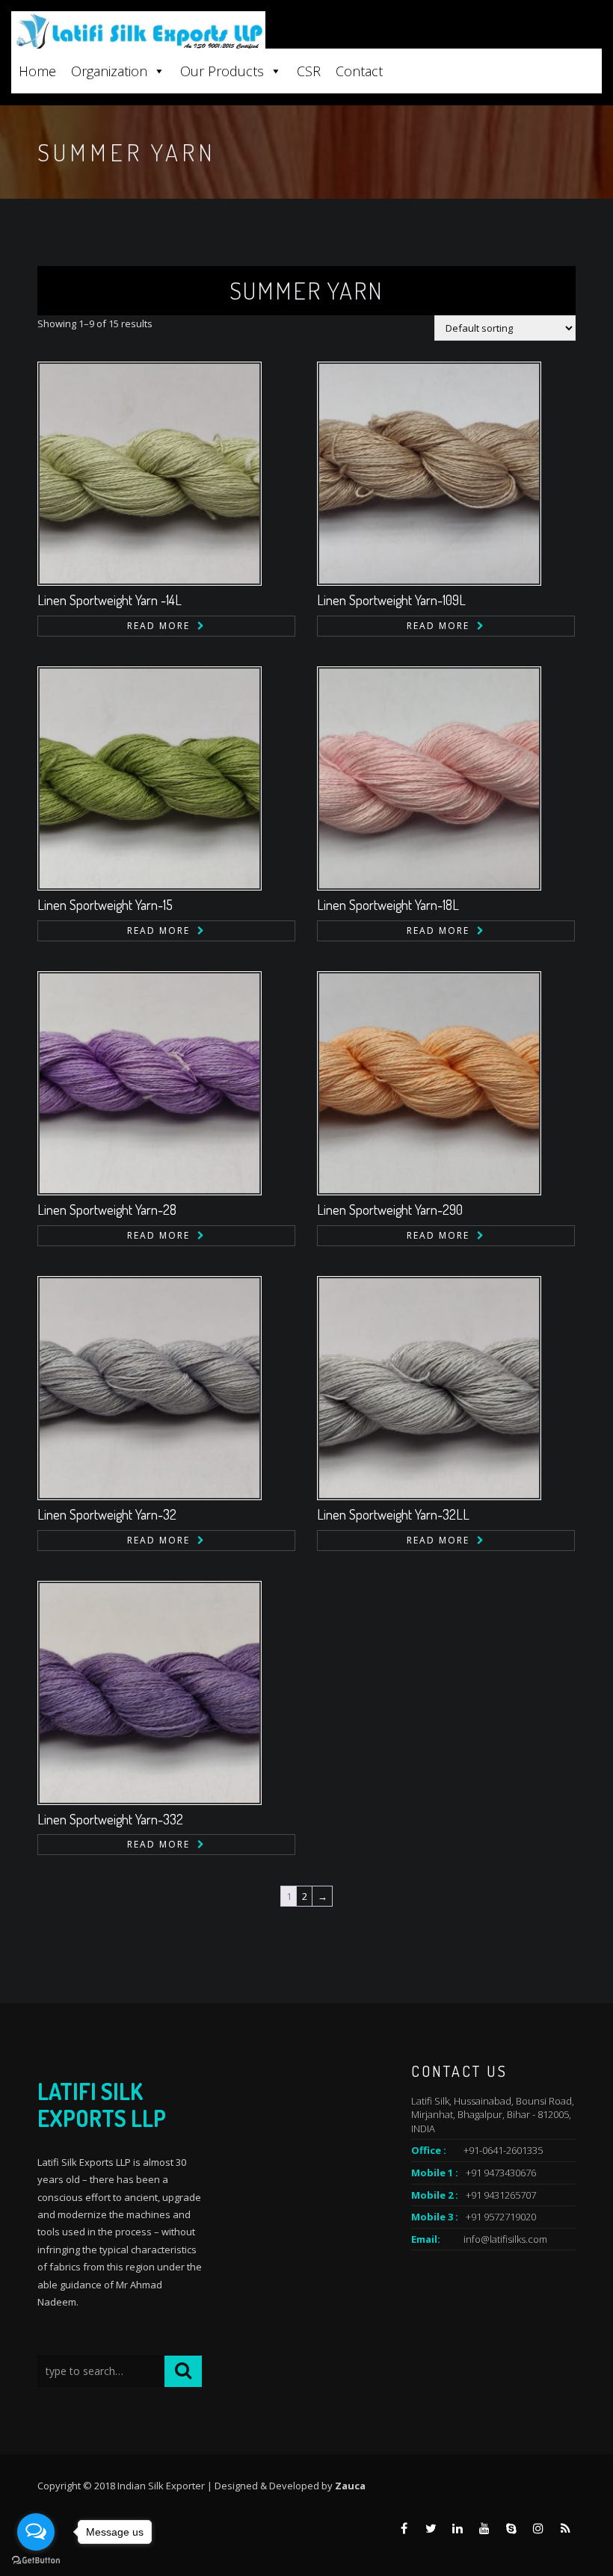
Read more (158, 626)
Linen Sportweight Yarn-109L (391, 600)
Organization (109, 71)
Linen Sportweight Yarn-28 (107, 1210)
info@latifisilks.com (505, 2239)
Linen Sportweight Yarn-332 (110, 1819)
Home (37, 71)
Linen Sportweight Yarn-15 (105, 905)
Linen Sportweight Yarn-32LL (393, 1514)
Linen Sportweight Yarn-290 (390, 1210)
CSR (309, 71)
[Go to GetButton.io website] (36, 2561)
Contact (359, 71)
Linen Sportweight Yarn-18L (388, 905)
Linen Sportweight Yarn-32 (107, 1514)
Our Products (222, 71)
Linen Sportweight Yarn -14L (110, 600)
